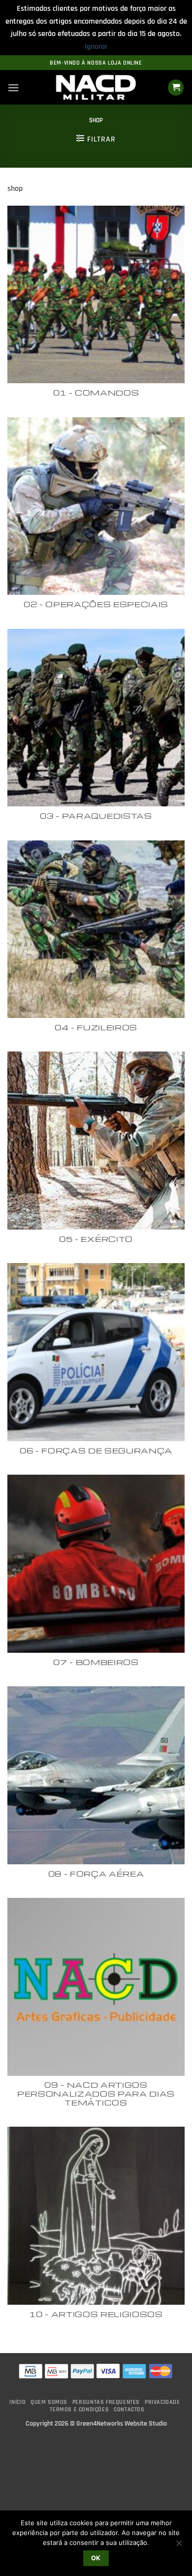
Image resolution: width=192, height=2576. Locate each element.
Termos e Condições (79, 2410)
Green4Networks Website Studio (122, 2424)
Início (17, 2402)
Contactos (129, 2410)
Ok (96, 2558)
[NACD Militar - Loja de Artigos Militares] (96, 88)
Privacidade (162, 2402)
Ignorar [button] (96, 47)
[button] (13, 88)
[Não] (179, 2546)
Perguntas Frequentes (106, 2402)
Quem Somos (49, 2402)
